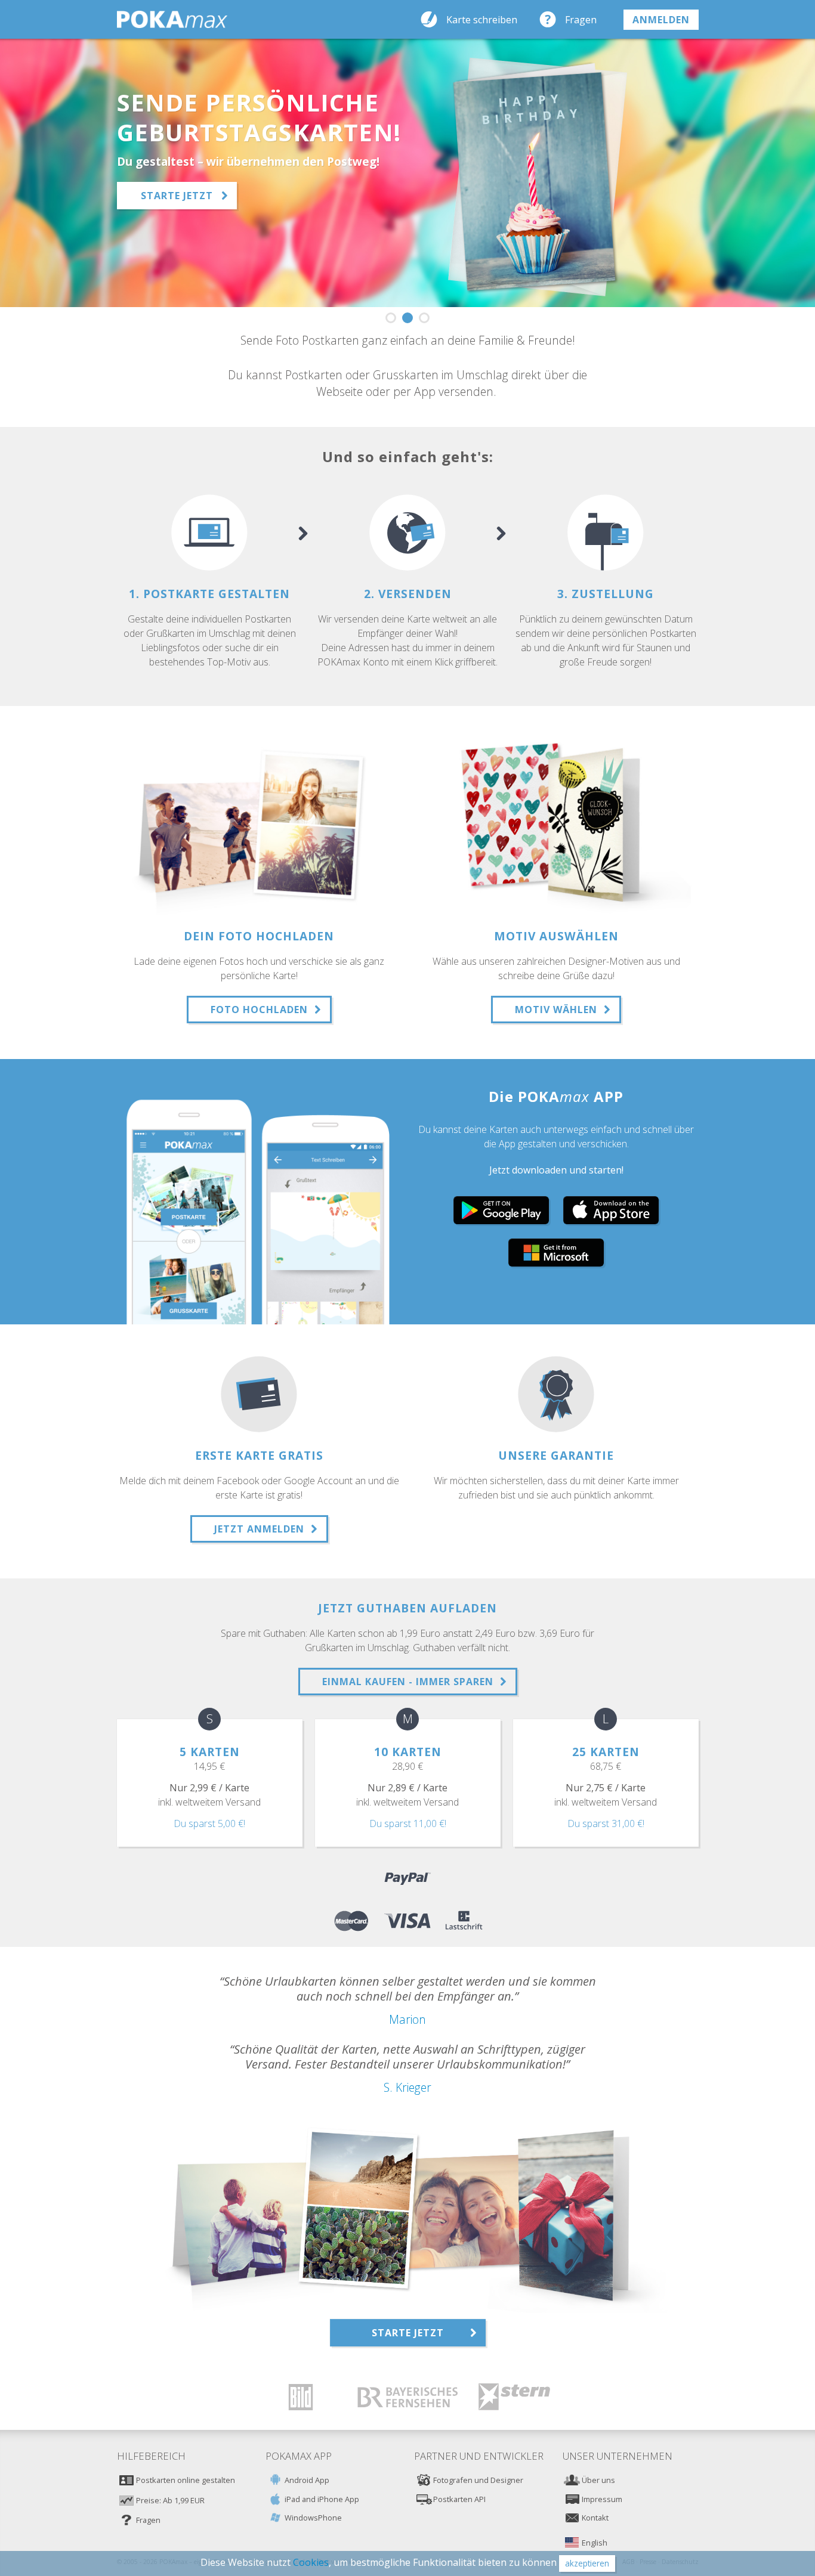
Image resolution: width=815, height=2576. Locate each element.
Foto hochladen (259, 1010)
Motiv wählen (556, 1010)
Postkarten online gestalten (186, 2480)
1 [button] (391, 318)
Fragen (581, 20)
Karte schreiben (482, 20)
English (595, 2543)
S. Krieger (407, 2087)
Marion (407, 2019)
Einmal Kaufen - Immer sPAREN (408, 1682)
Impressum (602, 2499)
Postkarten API (459, 2499)
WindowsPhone (313, 2518)
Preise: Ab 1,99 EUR (170, 2500)
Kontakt (595, 2518)
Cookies (311, 2562)
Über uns (598, 2480)
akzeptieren (587, 2563)
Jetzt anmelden (259, 1529)
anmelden (661, 20)
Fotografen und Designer (478, 2480)
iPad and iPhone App (322, 2499)
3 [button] (424, 318)
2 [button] (407, 318)
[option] (407, 173)
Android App (307, 2480)
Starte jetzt (177, 196)
